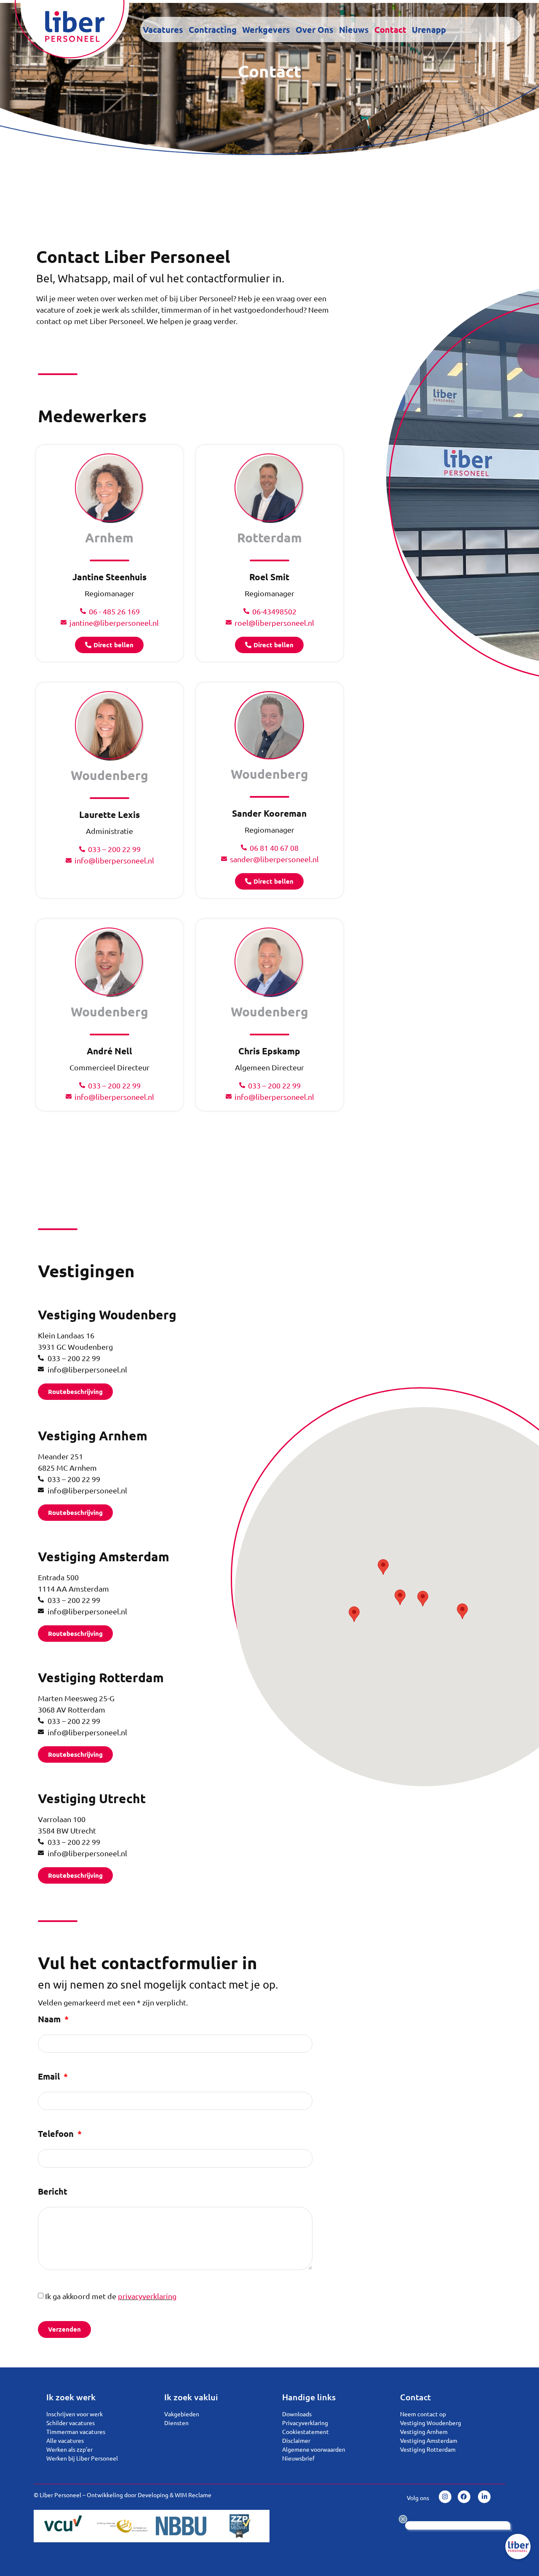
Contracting (213, 29)
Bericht (53, 2192)
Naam (50, 2020)
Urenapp (429, 29)
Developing (153, 2495)
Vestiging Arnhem (93, 1435)
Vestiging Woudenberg (107, 1315)
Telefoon (57, 2134)
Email (50, 2077)
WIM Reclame (193, 2495)
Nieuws (354, 29)
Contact (390, 29)
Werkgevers (266, 29)
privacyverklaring (147, 2296)
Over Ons (315, 29)
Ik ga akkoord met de (111, 2296)
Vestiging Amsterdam (104, 1556)
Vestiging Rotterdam (101, 1677)
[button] (423, 1599)
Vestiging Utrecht (92, 1798)
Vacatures (163, 29)
